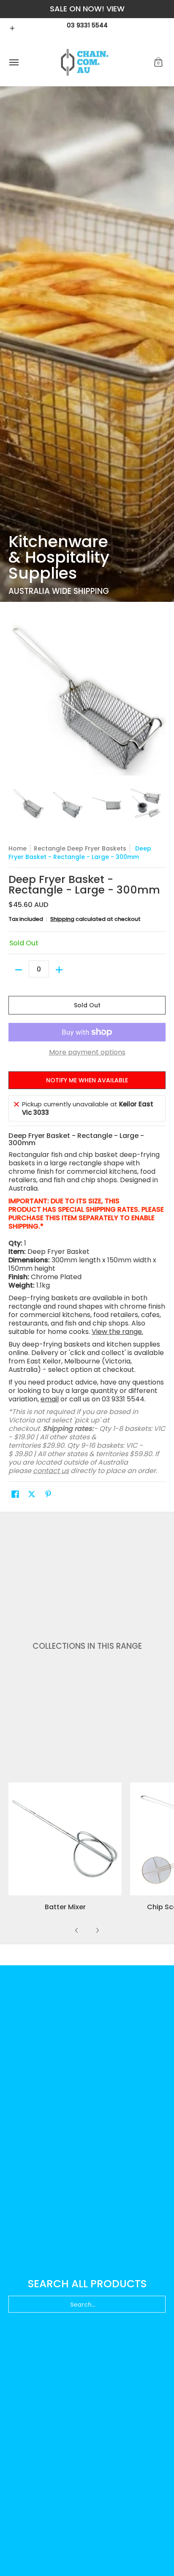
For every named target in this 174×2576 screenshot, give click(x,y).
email (50, 1399)
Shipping (62, 919)
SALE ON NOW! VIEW (87, 9)
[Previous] (77, 1930)
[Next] (97, 1930)
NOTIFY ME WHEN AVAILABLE (87, 1080)
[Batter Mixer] (65, 1839)
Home (18, 848)
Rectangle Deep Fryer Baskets (80, 848)
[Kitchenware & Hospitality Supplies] (87, 344)
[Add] (59, 970)
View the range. (117, 1332)
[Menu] (14, 63)
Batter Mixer (65, 1907)
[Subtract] (19, 970)
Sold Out (87, 1005)
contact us (51, 1471)
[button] (158, 63)
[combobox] (87, 2304)
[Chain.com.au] (85, 63)
